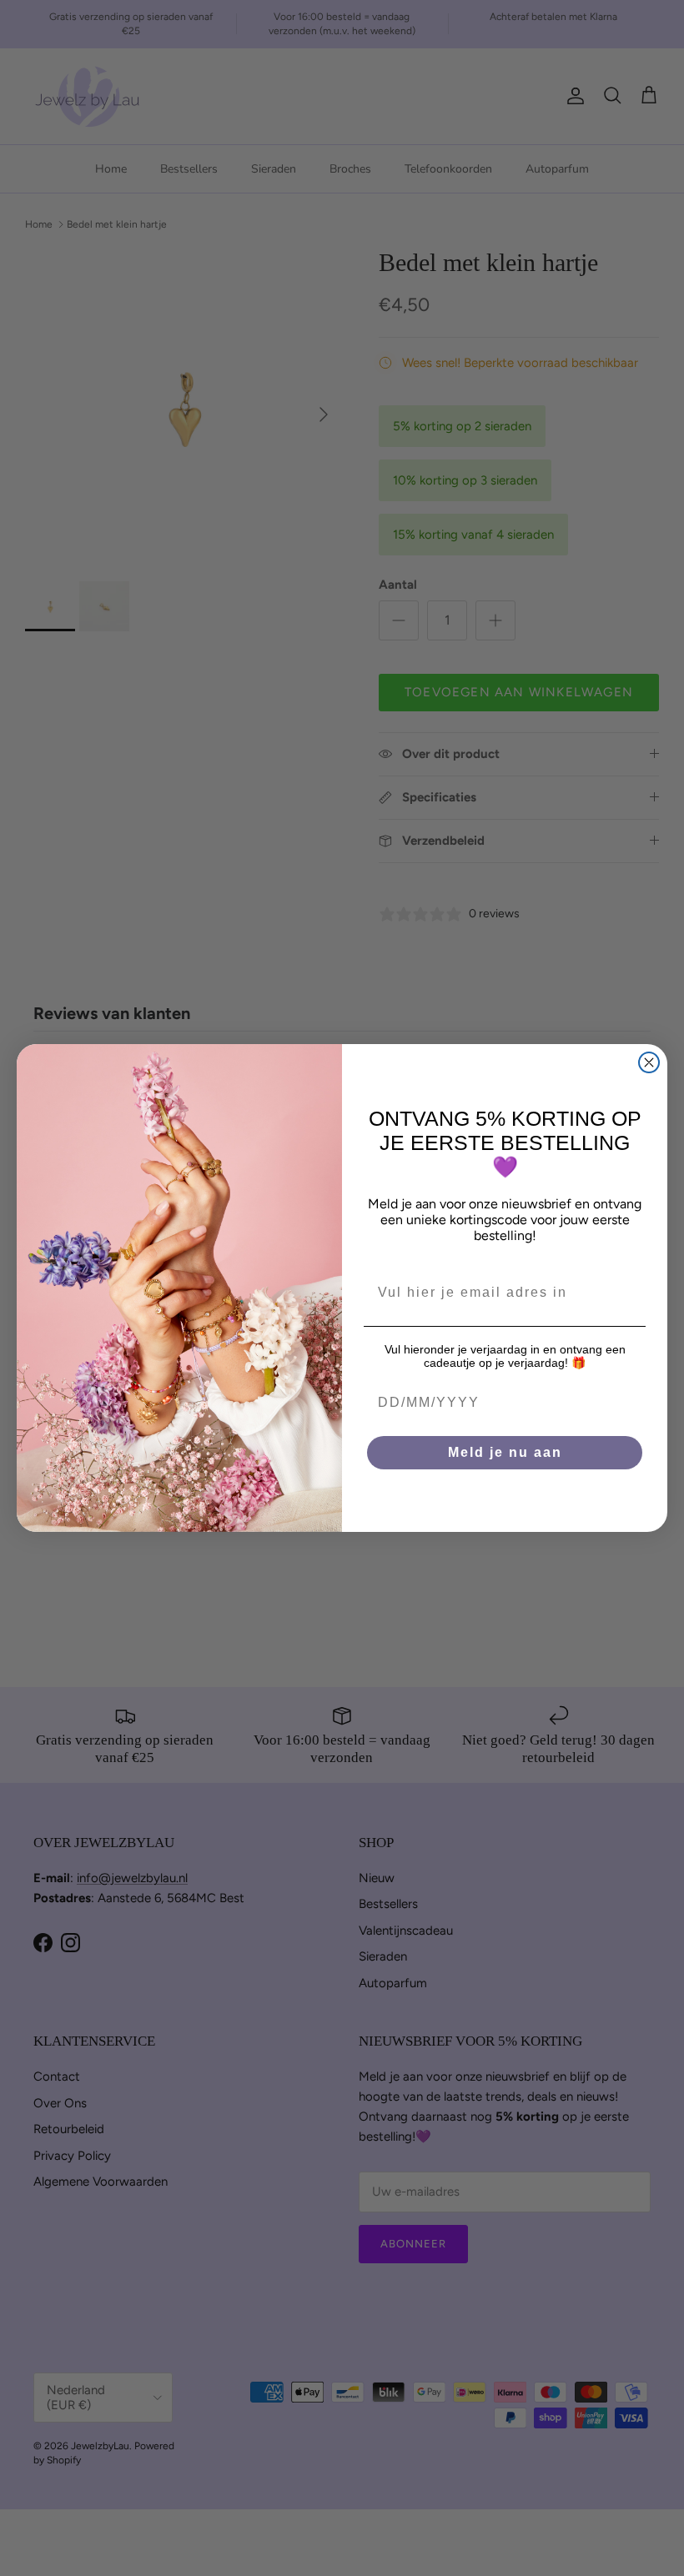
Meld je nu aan (505, 1452)
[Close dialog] (649, 1062)
